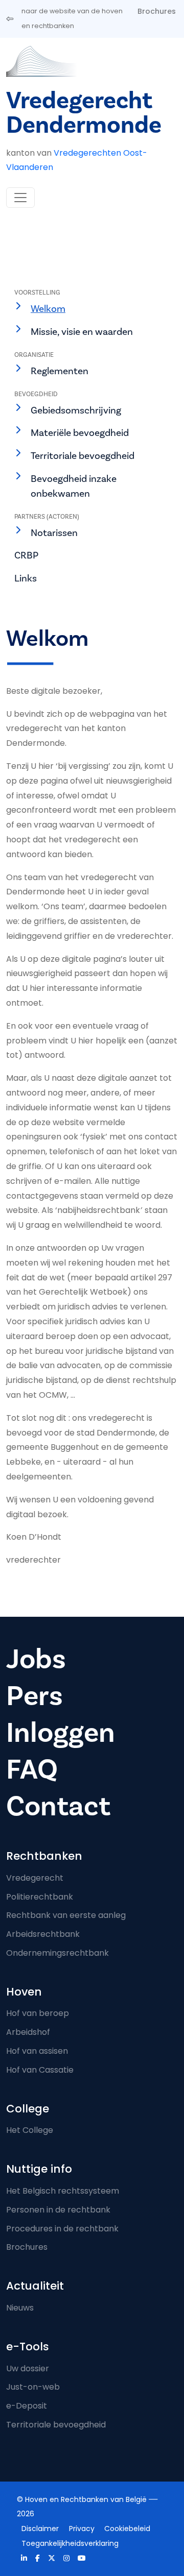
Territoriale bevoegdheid (83, 456)
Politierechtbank (40, 1897)
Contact (58, 1806)
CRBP (26, 555)
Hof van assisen (37, 2051)
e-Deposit (27, 2406)
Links (26, 578)
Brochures (157, 11)
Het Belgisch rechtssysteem (63, 2191)
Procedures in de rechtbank (62, 2229)
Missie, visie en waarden (82, 332)
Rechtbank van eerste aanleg (66, 1915)
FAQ (32, 1770)
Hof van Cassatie (40, 2070)
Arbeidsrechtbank (43, 1934)
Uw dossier (28, 2368)
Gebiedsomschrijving (76, 410)
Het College (30, 2130)
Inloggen (61, 1733)
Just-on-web (33, 2387)
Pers (34, 1696)
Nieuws (20, 2308)
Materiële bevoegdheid (80, 433)
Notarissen (54, 533)
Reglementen (60, 371)
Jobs (36, 1659)
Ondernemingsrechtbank (57, 1953)
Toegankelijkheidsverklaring (70, 2543)
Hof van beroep (38, 2013)
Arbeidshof (28, 2032)
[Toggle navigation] (20, 198)
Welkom (48, 309)
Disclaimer (40, 2529)
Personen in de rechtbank (58, 2210)
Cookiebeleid (127, 2529)
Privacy (82, 2529)
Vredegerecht (35, 1878)
